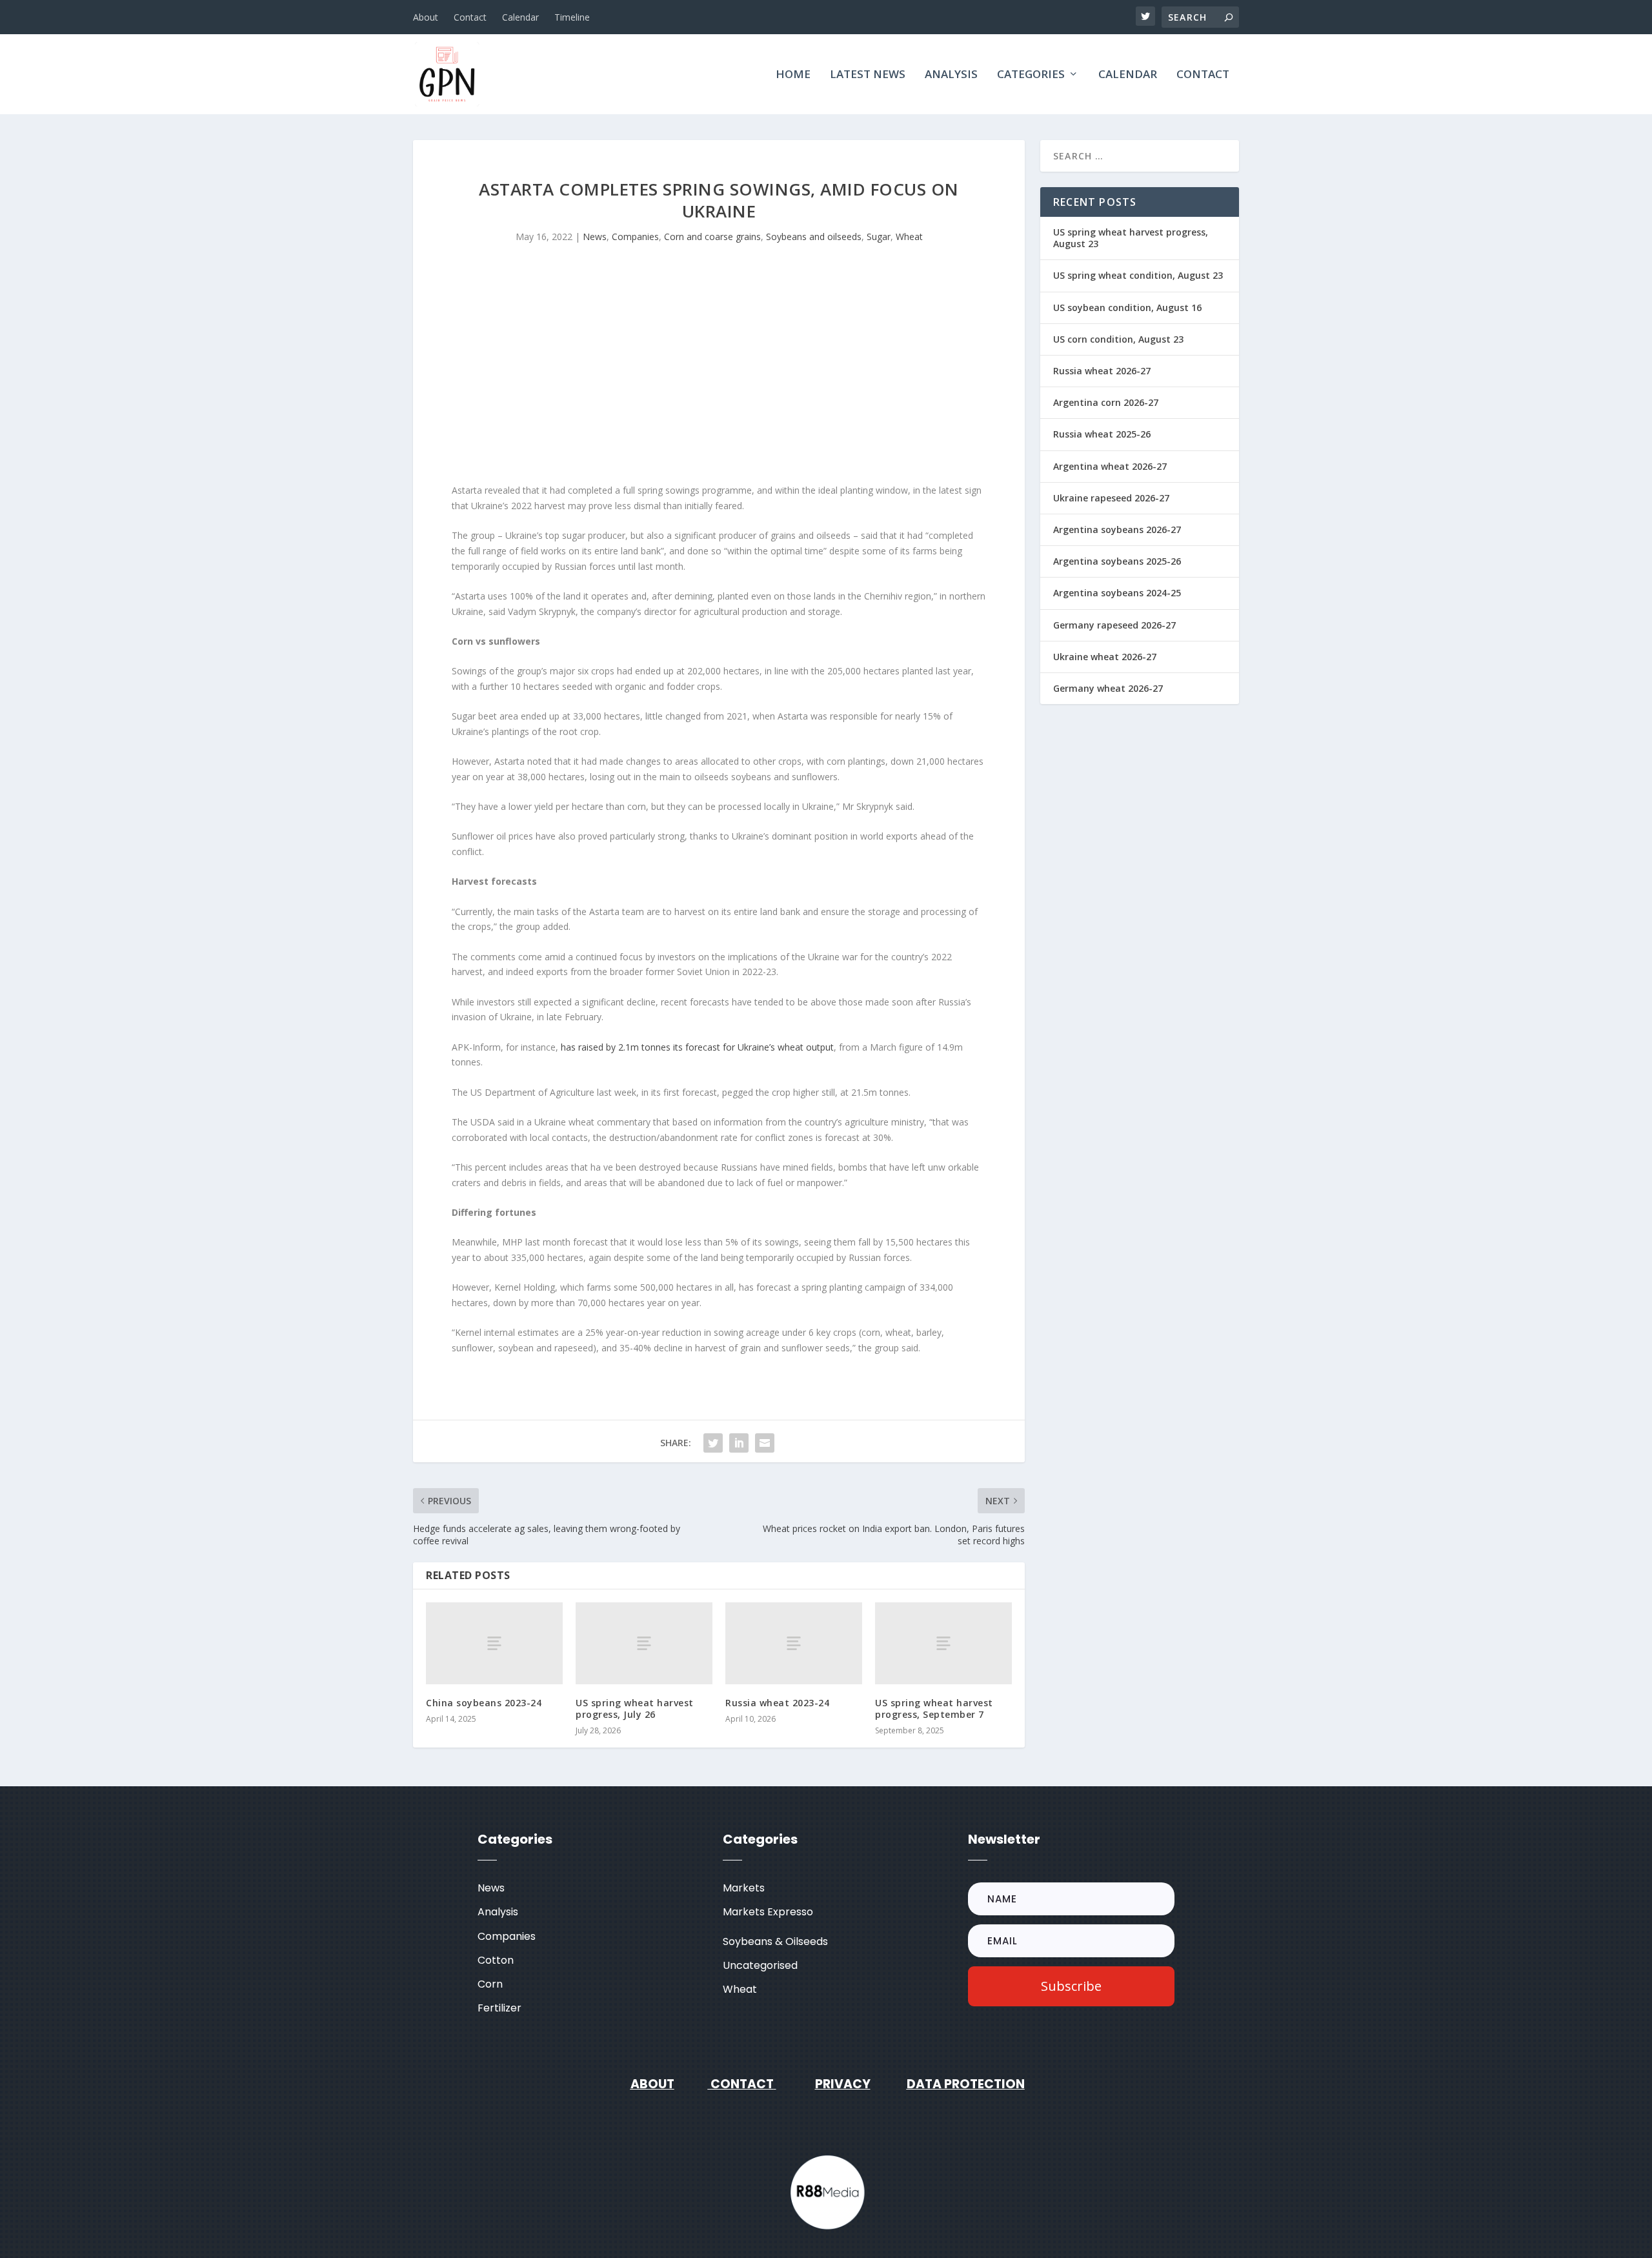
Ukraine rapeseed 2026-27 (1111, 498)
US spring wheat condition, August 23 (1138, 275)
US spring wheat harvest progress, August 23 (1131, 238)
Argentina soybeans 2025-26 (1117, 561)
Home (793, 75)
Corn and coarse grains (712, 237)
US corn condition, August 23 (1118, 339)
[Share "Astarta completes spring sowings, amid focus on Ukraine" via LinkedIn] (739, 1443)
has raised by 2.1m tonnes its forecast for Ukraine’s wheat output (697, 1047)
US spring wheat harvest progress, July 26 (635, 1709)
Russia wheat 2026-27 (1102, 371)
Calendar (520, 17)
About (426, 17)
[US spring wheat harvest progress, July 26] (644, 1643)
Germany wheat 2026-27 (1108, 688)
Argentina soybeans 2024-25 (1117, 593)
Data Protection (966, 2084)
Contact (470, 17)
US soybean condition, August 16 (1127, 307)
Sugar (879, 237)
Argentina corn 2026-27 (1106, 402)
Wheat (909, 237)
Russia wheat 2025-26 (1102, 434)
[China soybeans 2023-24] (494, 1643)
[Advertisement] (719, 373)
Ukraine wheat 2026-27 (1105, 657)
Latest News (868, 75)
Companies (635, 237)
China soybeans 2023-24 (484, 1703)
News (595, 237)
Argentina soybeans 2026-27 (1117, 529)
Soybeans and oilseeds (814, 237)
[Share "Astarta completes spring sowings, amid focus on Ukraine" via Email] (765, 1443)
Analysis (951, 75)
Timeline (572, 17)
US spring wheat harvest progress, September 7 (934, 1709)
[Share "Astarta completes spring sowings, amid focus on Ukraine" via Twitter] (713, 1443)
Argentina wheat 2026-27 (1110, 466)
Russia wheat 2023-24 (777, 1703)
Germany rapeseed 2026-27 (1114, 625)
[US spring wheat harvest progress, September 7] (943, 1643)
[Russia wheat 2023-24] (794, 1643)
